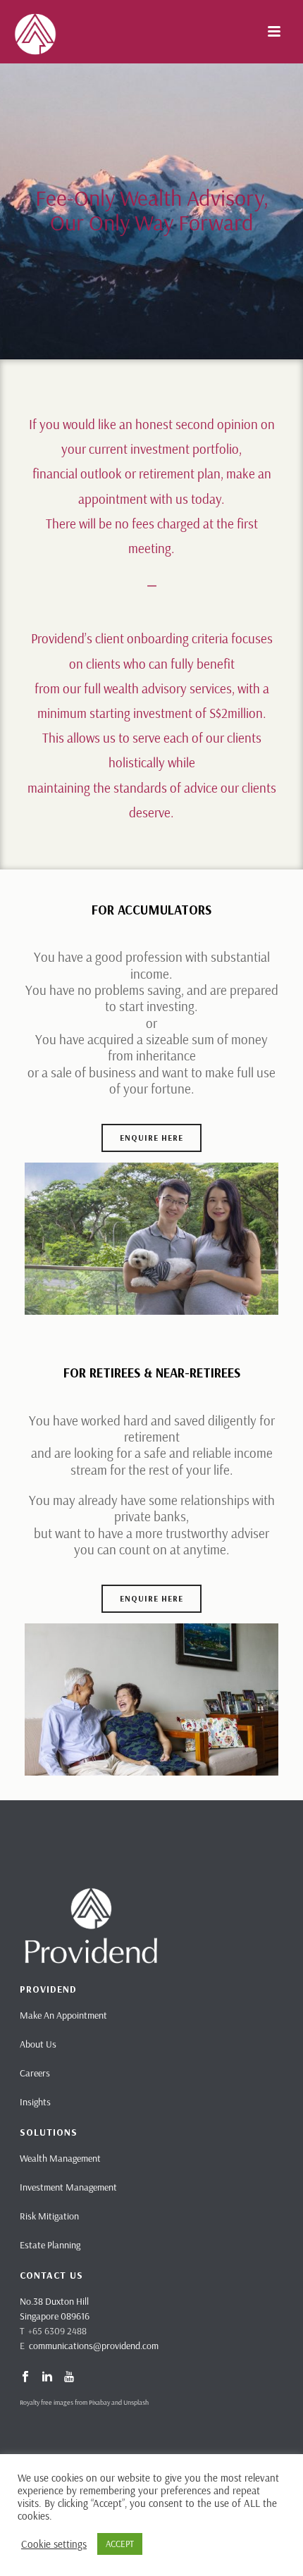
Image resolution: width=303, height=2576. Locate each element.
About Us (38, 2044)
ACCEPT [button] (120, 2544)
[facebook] (25, 2377)
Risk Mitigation (49, 2216)
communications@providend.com (94, 2346)
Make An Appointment (63, 2015)
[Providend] (7, 32)
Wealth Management (60, 2158)
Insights (35, 2102)
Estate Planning (50, 2245)
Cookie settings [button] (54, 2544)
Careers (35, 2073)
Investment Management (68, 2187)
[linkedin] (47, 2377)
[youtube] (69, 2377)
